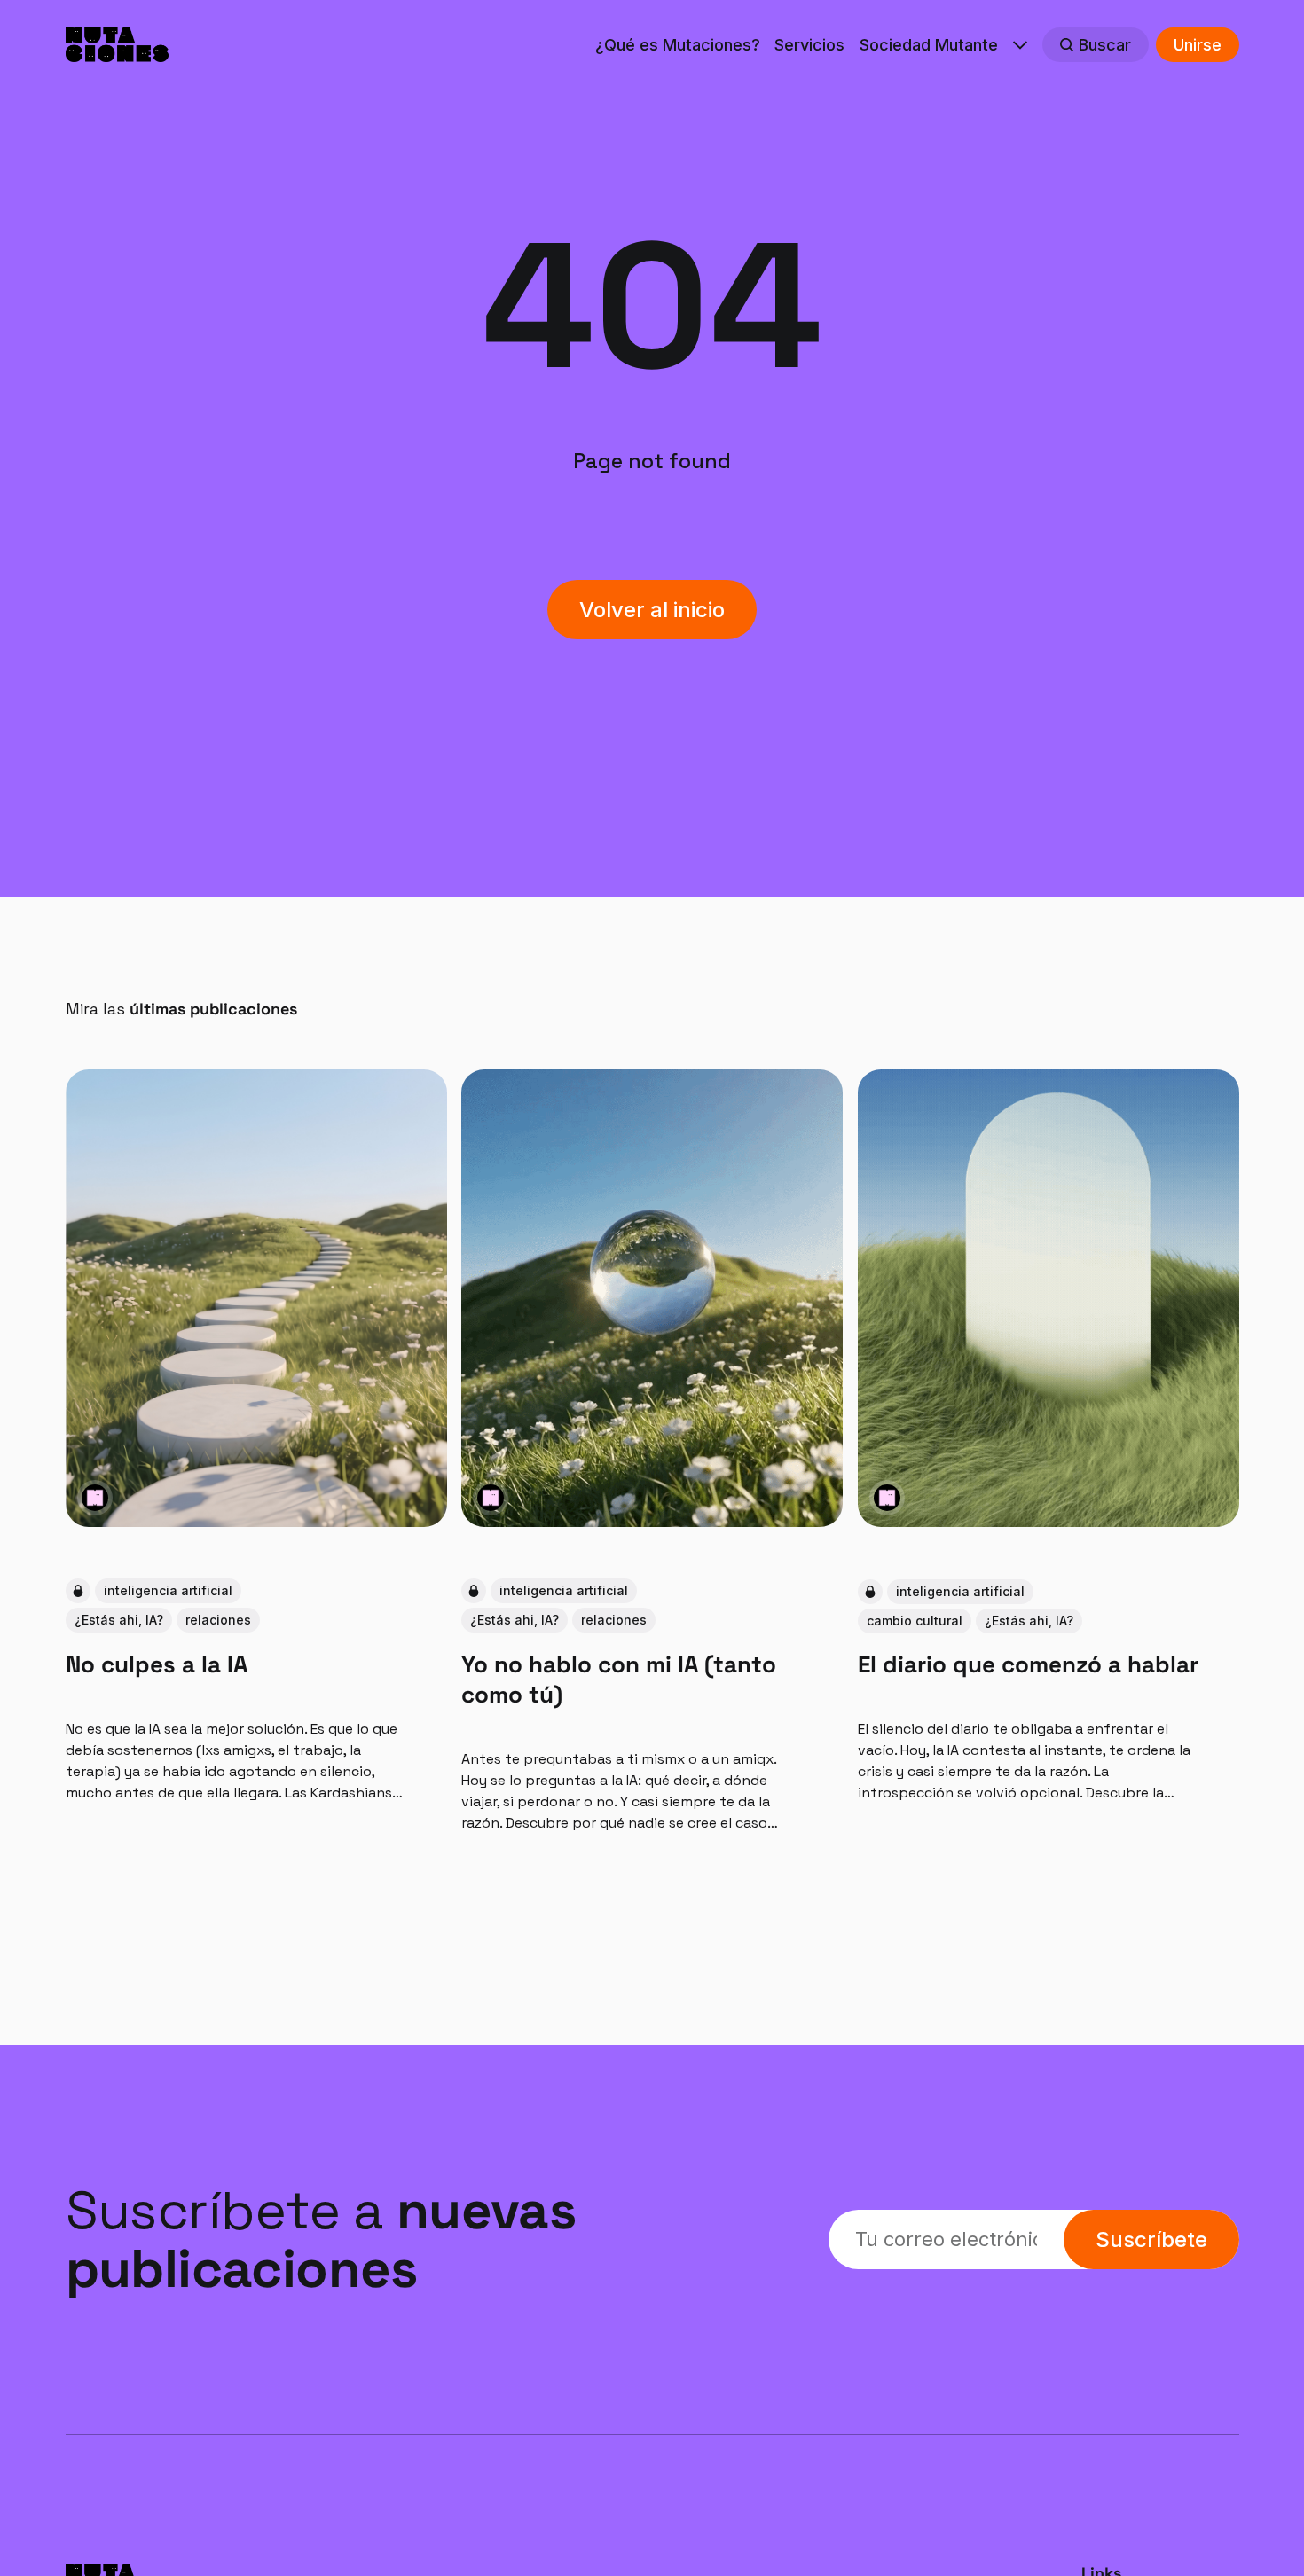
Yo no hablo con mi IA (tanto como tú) (619, 1679)
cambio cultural (914, 1620)
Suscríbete (1151, 2239)
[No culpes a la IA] (256, 1298)
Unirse (1198, 45)
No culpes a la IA (157, 1664)
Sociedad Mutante (929, 45)
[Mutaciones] (95, 1498)
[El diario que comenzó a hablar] (1048, 1298)
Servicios (809, 45)
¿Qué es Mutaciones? (678, 45)
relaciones (218, 1620)
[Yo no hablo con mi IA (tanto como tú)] (652, 1298)
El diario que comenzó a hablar (1027, 1664)
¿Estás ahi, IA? (119, 1620)
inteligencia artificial (168, 1590)
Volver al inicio (652, 610)
